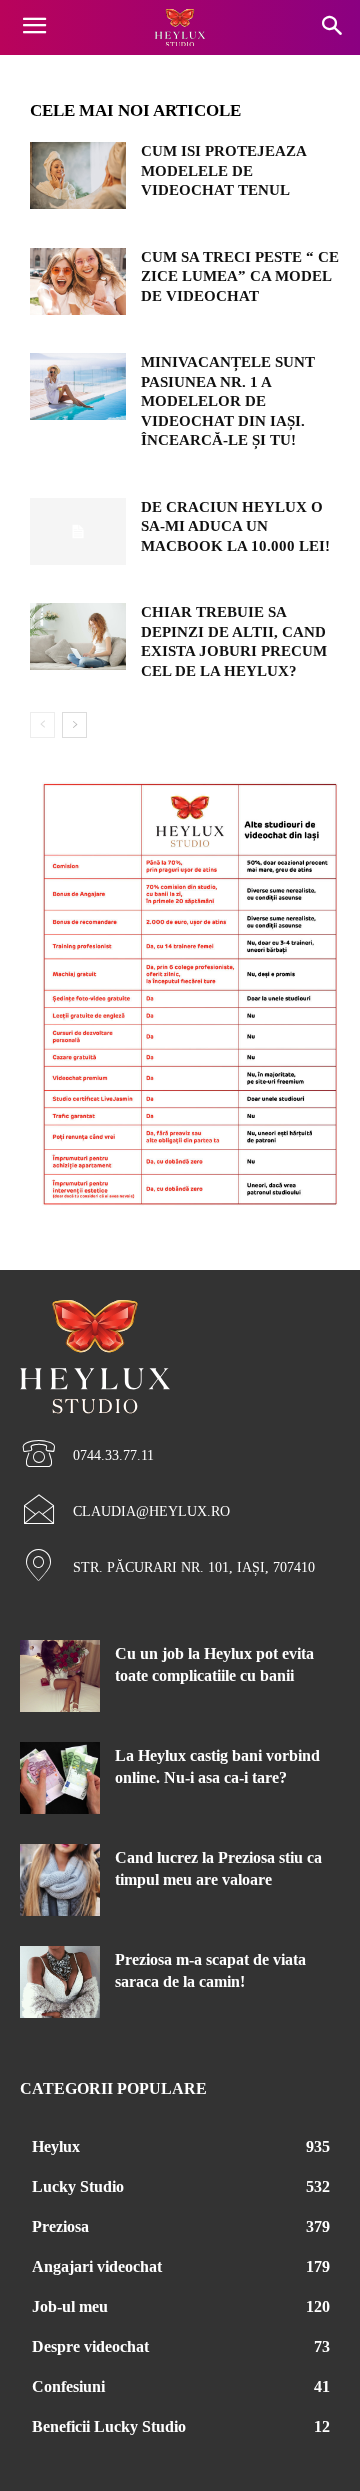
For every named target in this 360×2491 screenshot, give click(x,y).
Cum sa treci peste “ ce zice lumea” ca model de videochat (240, 276)
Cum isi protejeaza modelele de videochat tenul (224, 170)
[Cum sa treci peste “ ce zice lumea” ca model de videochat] (78, 281)
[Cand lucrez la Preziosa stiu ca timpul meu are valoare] (60, 1880)
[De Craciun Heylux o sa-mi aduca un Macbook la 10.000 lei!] (78, 531)
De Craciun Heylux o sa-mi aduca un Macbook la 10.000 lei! (235, 526)
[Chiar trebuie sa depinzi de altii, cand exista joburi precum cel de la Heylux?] (78, 636)
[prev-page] (42, 725)
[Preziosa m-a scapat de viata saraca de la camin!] (60, 1982)
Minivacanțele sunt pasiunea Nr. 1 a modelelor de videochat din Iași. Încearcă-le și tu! (228, 401)
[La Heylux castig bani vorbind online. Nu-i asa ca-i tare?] (60, 1778)
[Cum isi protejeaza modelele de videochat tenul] (78, 175)
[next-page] (74, 725)
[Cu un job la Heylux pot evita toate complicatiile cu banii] (60, 1676)
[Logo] (180, 28)
